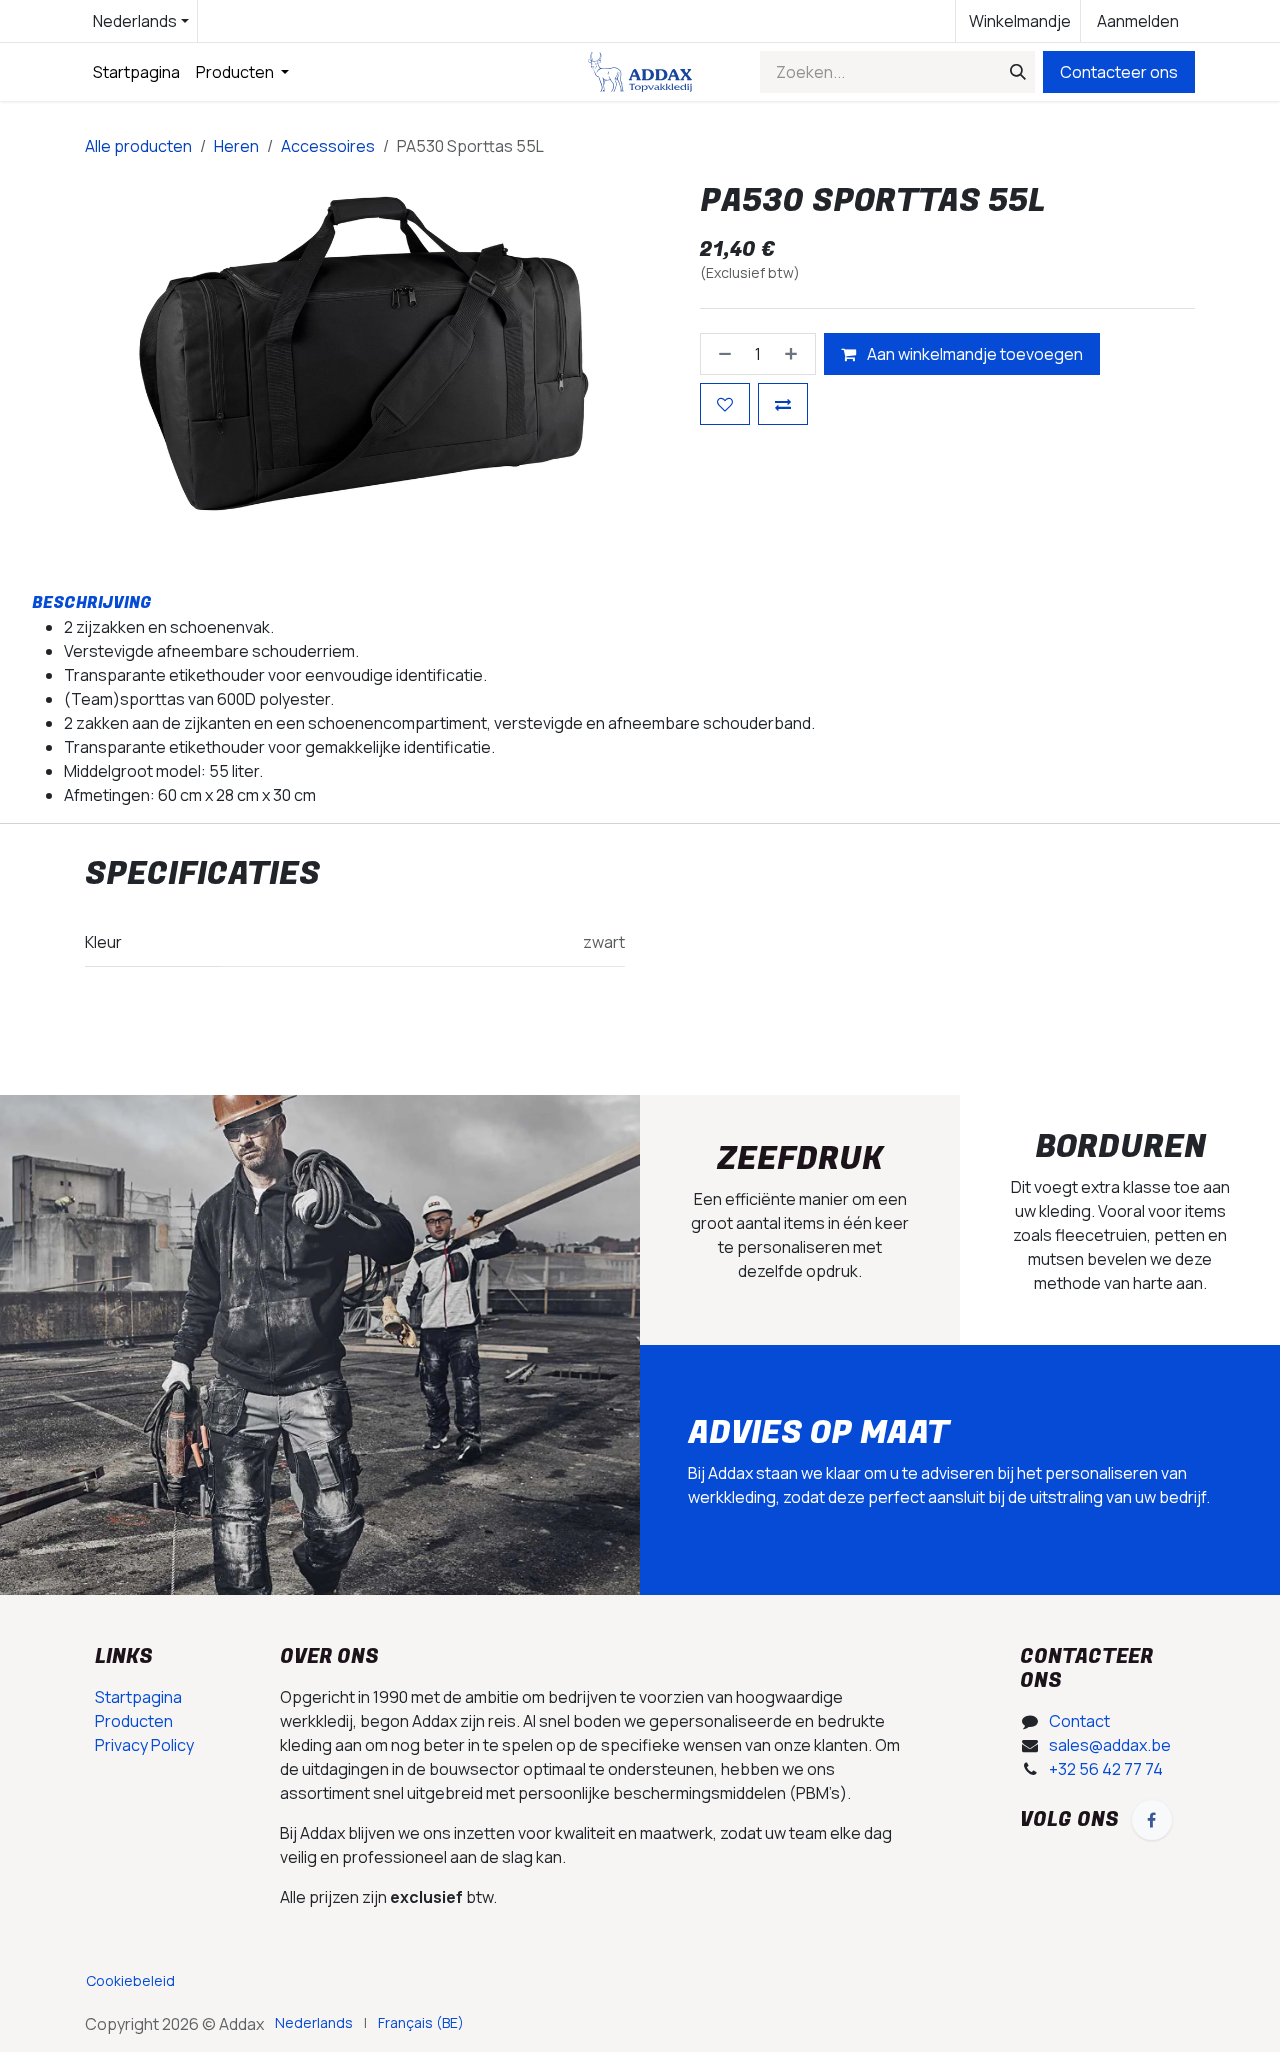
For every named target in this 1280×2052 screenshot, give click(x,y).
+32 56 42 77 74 (1106, 1769)
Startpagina (138, 1697)
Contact (1079, 1721)
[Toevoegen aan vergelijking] (783, 403)
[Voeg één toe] (795, 353)
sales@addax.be (1110, 1745)
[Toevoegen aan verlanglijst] (725, 403)
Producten (134, 1721)
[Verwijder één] (721, 353)
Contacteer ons (1119, 72)
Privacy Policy (144, 1745)
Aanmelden (1138, 21)
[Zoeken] (1014, 72)
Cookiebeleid (130, 1980)
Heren (236, 146)
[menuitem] (136, 72)
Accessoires (328, 146)
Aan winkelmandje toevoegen (973, 353)
